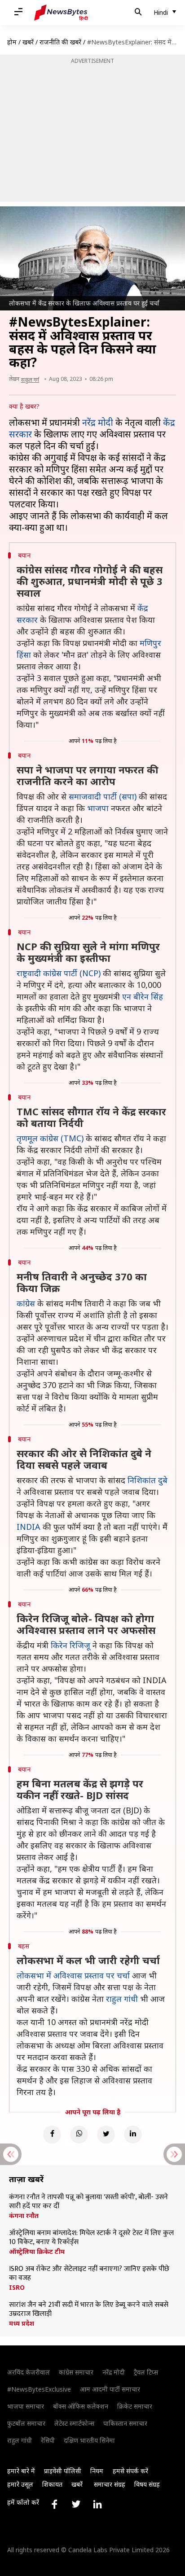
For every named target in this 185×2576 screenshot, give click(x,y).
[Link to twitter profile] (76, 2504)
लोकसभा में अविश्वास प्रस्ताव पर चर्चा (73, 1975)
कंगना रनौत (24, 2216)
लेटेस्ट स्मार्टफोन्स (74, 2423)
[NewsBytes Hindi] (61, 13)
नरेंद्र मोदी (98, 422)
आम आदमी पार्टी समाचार (110, 2389)
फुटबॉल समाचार (26, 2423)
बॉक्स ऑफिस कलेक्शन (81, 2406)
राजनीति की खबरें (60, 42)
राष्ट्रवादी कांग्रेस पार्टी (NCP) (59, 973)
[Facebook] (52, 2135)
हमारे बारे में (21, 2471)
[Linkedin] (133, 2135)
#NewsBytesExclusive (39, 2389)
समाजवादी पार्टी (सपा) (103, 796)
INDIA (29, 1527)
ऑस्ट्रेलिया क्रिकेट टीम (37, 2252)
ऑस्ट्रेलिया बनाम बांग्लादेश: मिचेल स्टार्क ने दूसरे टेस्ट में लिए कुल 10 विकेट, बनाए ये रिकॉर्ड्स (91, 2238)
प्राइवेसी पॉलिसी (63, 2471)
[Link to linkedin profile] (97, 2504)
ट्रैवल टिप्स (146, 2372)
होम (12, 42)
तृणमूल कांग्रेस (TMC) (50, 1138)
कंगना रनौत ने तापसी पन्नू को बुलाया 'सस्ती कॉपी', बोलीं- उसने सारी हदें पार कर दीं (88, 2202)
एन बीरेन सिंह (143, 996)
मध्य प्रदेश (22, 2323)
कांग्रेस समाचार (76, 2372)
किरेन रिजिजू (70, 1645)
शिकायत (52, 2484)
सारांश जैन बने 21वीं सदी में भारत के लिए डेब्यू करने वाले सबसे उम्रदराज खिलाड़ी (89, 2310)
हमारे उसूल (20, 2484)
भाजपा (98, 808)
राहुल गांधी (122, 1999)
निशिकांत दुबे (148, 1480)
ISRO (17, 2288)
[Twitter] (106, 2135)
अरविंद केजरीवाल (29, 2372)
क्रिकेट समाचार (135, 2406)
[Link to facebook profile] (54, 2504)
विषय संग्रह (147, 2484)
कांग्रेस (26, 1303)
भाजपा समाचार (26, 2406)
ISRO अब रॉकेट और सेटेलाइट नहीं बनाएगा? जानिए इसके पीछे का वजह (89, 2274)
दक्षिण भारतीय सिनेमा (89, 2440)
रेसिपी (48, 2440)
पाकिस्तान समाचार (125, 2423)
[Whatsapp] (79, 2135)
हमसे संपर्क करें (130, 2471)
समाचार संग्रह (110, 2484)
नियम (97, 2471)
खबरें (28, 42)
